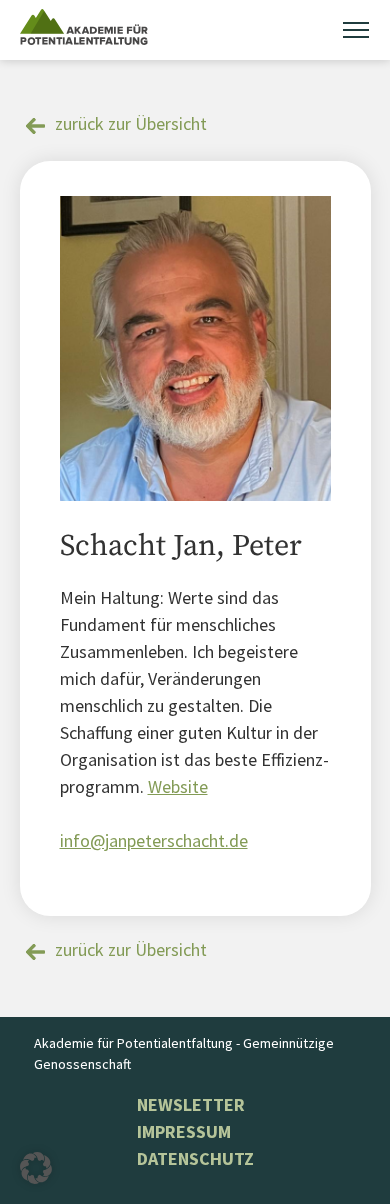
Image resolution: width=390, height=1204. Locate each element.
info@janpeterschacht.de (154, 840)
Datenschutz (195, 1158)
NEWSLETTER (191, 1104)
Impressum (184, 1131)
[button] (36, 1168)
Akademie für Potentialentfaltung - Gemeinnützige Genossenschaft (184, 1053)
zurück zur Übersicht (131, 123)
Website (178, 786)
